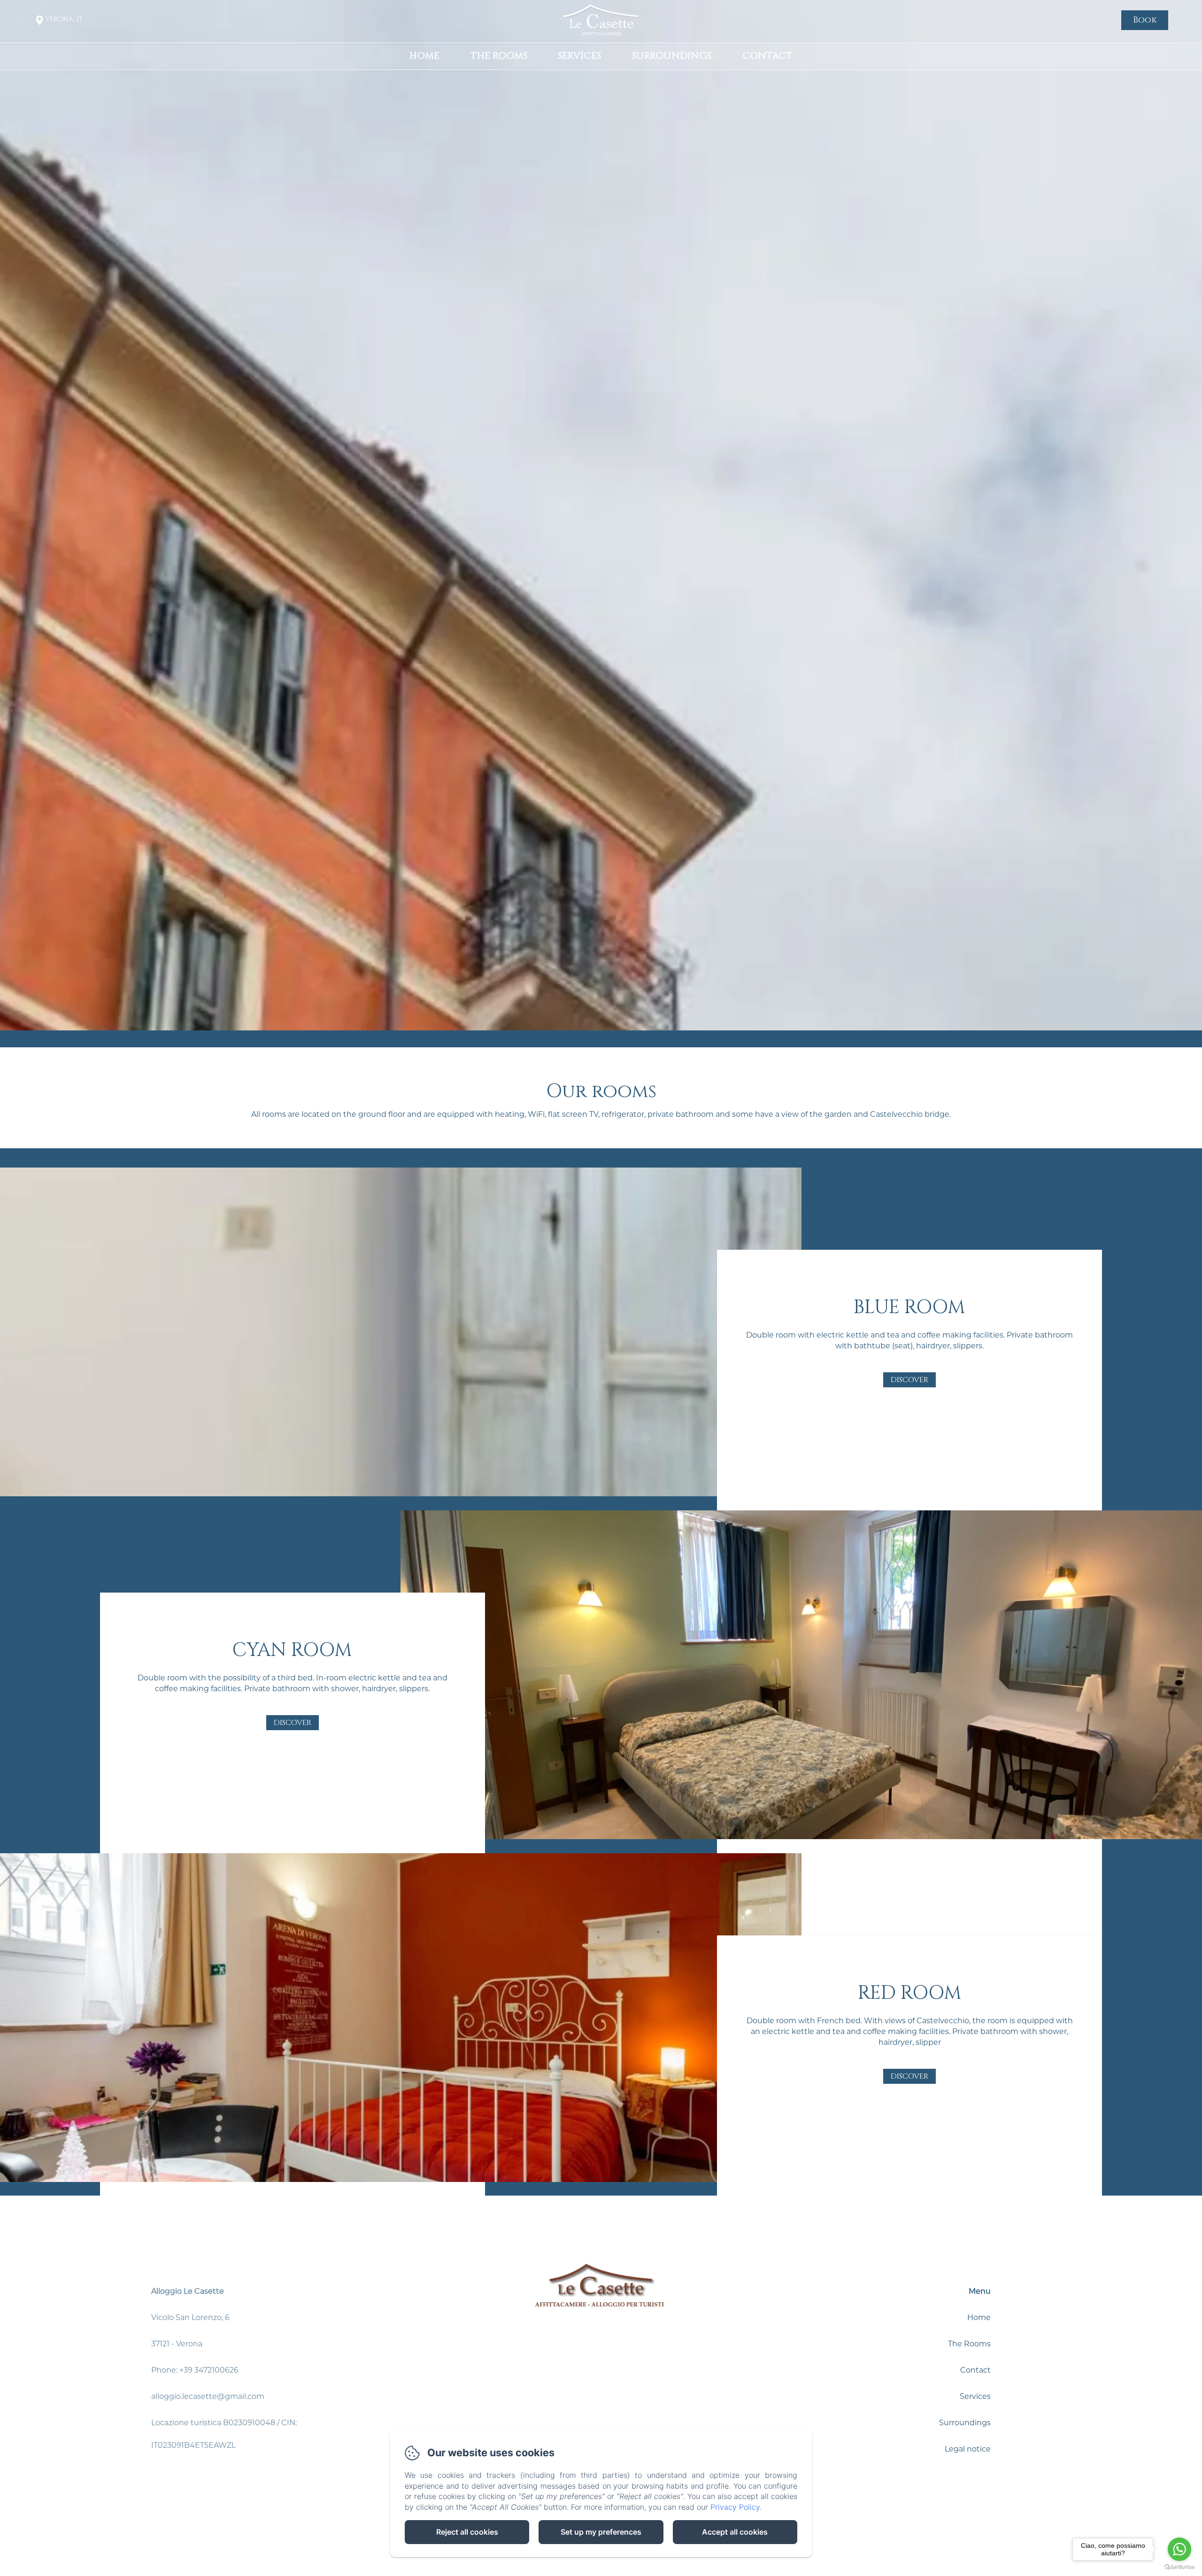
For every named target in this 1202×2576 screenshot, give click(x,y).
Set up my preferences (601, 2532)
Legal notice (968, 2449)
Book (1145, 20)
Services (579, 56)
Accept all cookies (735, 2532)
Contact (767, 56)
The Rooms (499, 56)
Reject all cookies (467, 2532)
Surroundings (672, 56)
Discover (909, 1380)
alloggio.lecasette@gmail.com (208, 2396)
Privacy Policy (735, 2507)
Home (424, 56)
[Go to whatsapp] (1179, 2549)
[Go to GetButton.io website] (1179, 2567)
